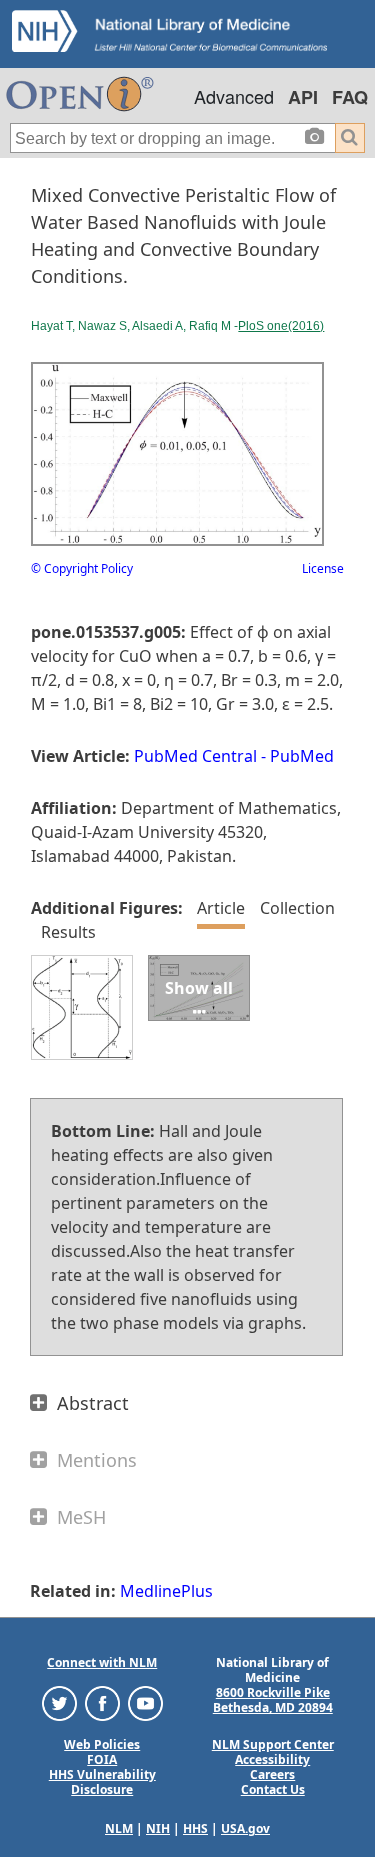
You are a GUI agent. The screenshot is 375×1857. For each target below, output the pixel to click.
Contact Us (273, 1789)
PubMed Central (195, 756)
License (323, 568)
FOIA (102, 1759)
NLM (119, 1828)
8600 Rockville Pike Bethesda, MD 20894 (273, 1700)
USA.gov (245, 1828)
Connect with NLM (102, 1662)
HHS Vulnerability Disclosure (102, 1782)
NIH (158, 1828)
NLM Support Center (273, 1744)
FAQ (350, 97)
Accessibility (272, 1759)
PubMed (302, 756)
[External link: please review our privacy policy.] (59, 1702)
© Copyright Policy (82, 568)
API (303, 97)
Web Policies (102, 1744)
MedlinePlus (166, 1591)
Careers (272, 1774)
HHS (195, 1828)
